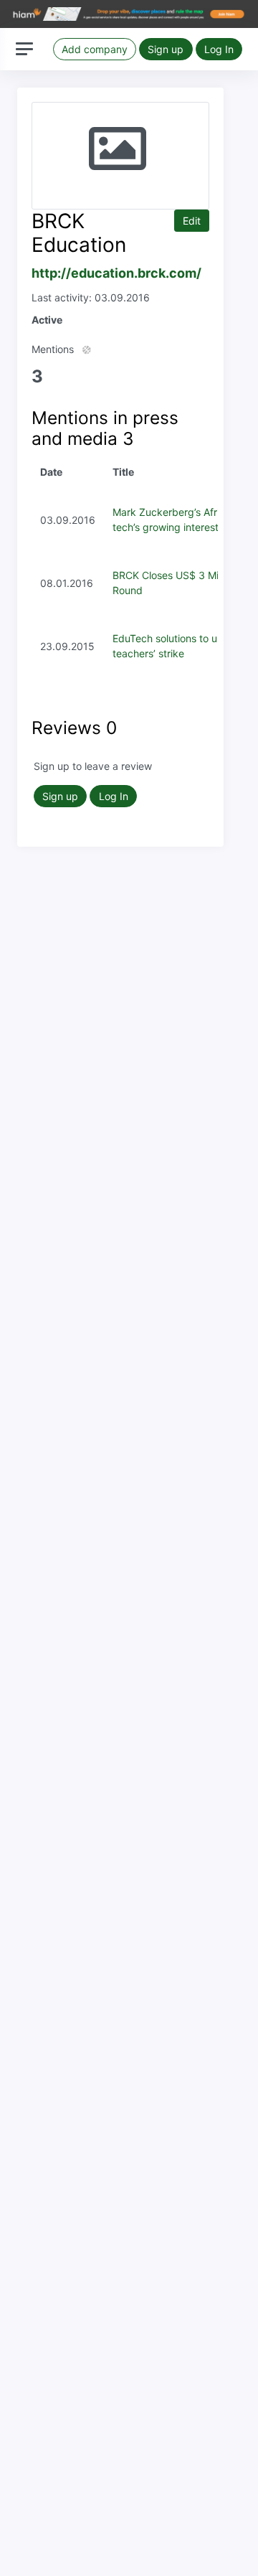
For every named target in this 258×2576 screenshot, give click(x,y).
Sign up (166, 49)
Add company (95, 49)
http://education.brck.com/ (116, 273)
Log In (219, 49)
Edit (192, 221)
